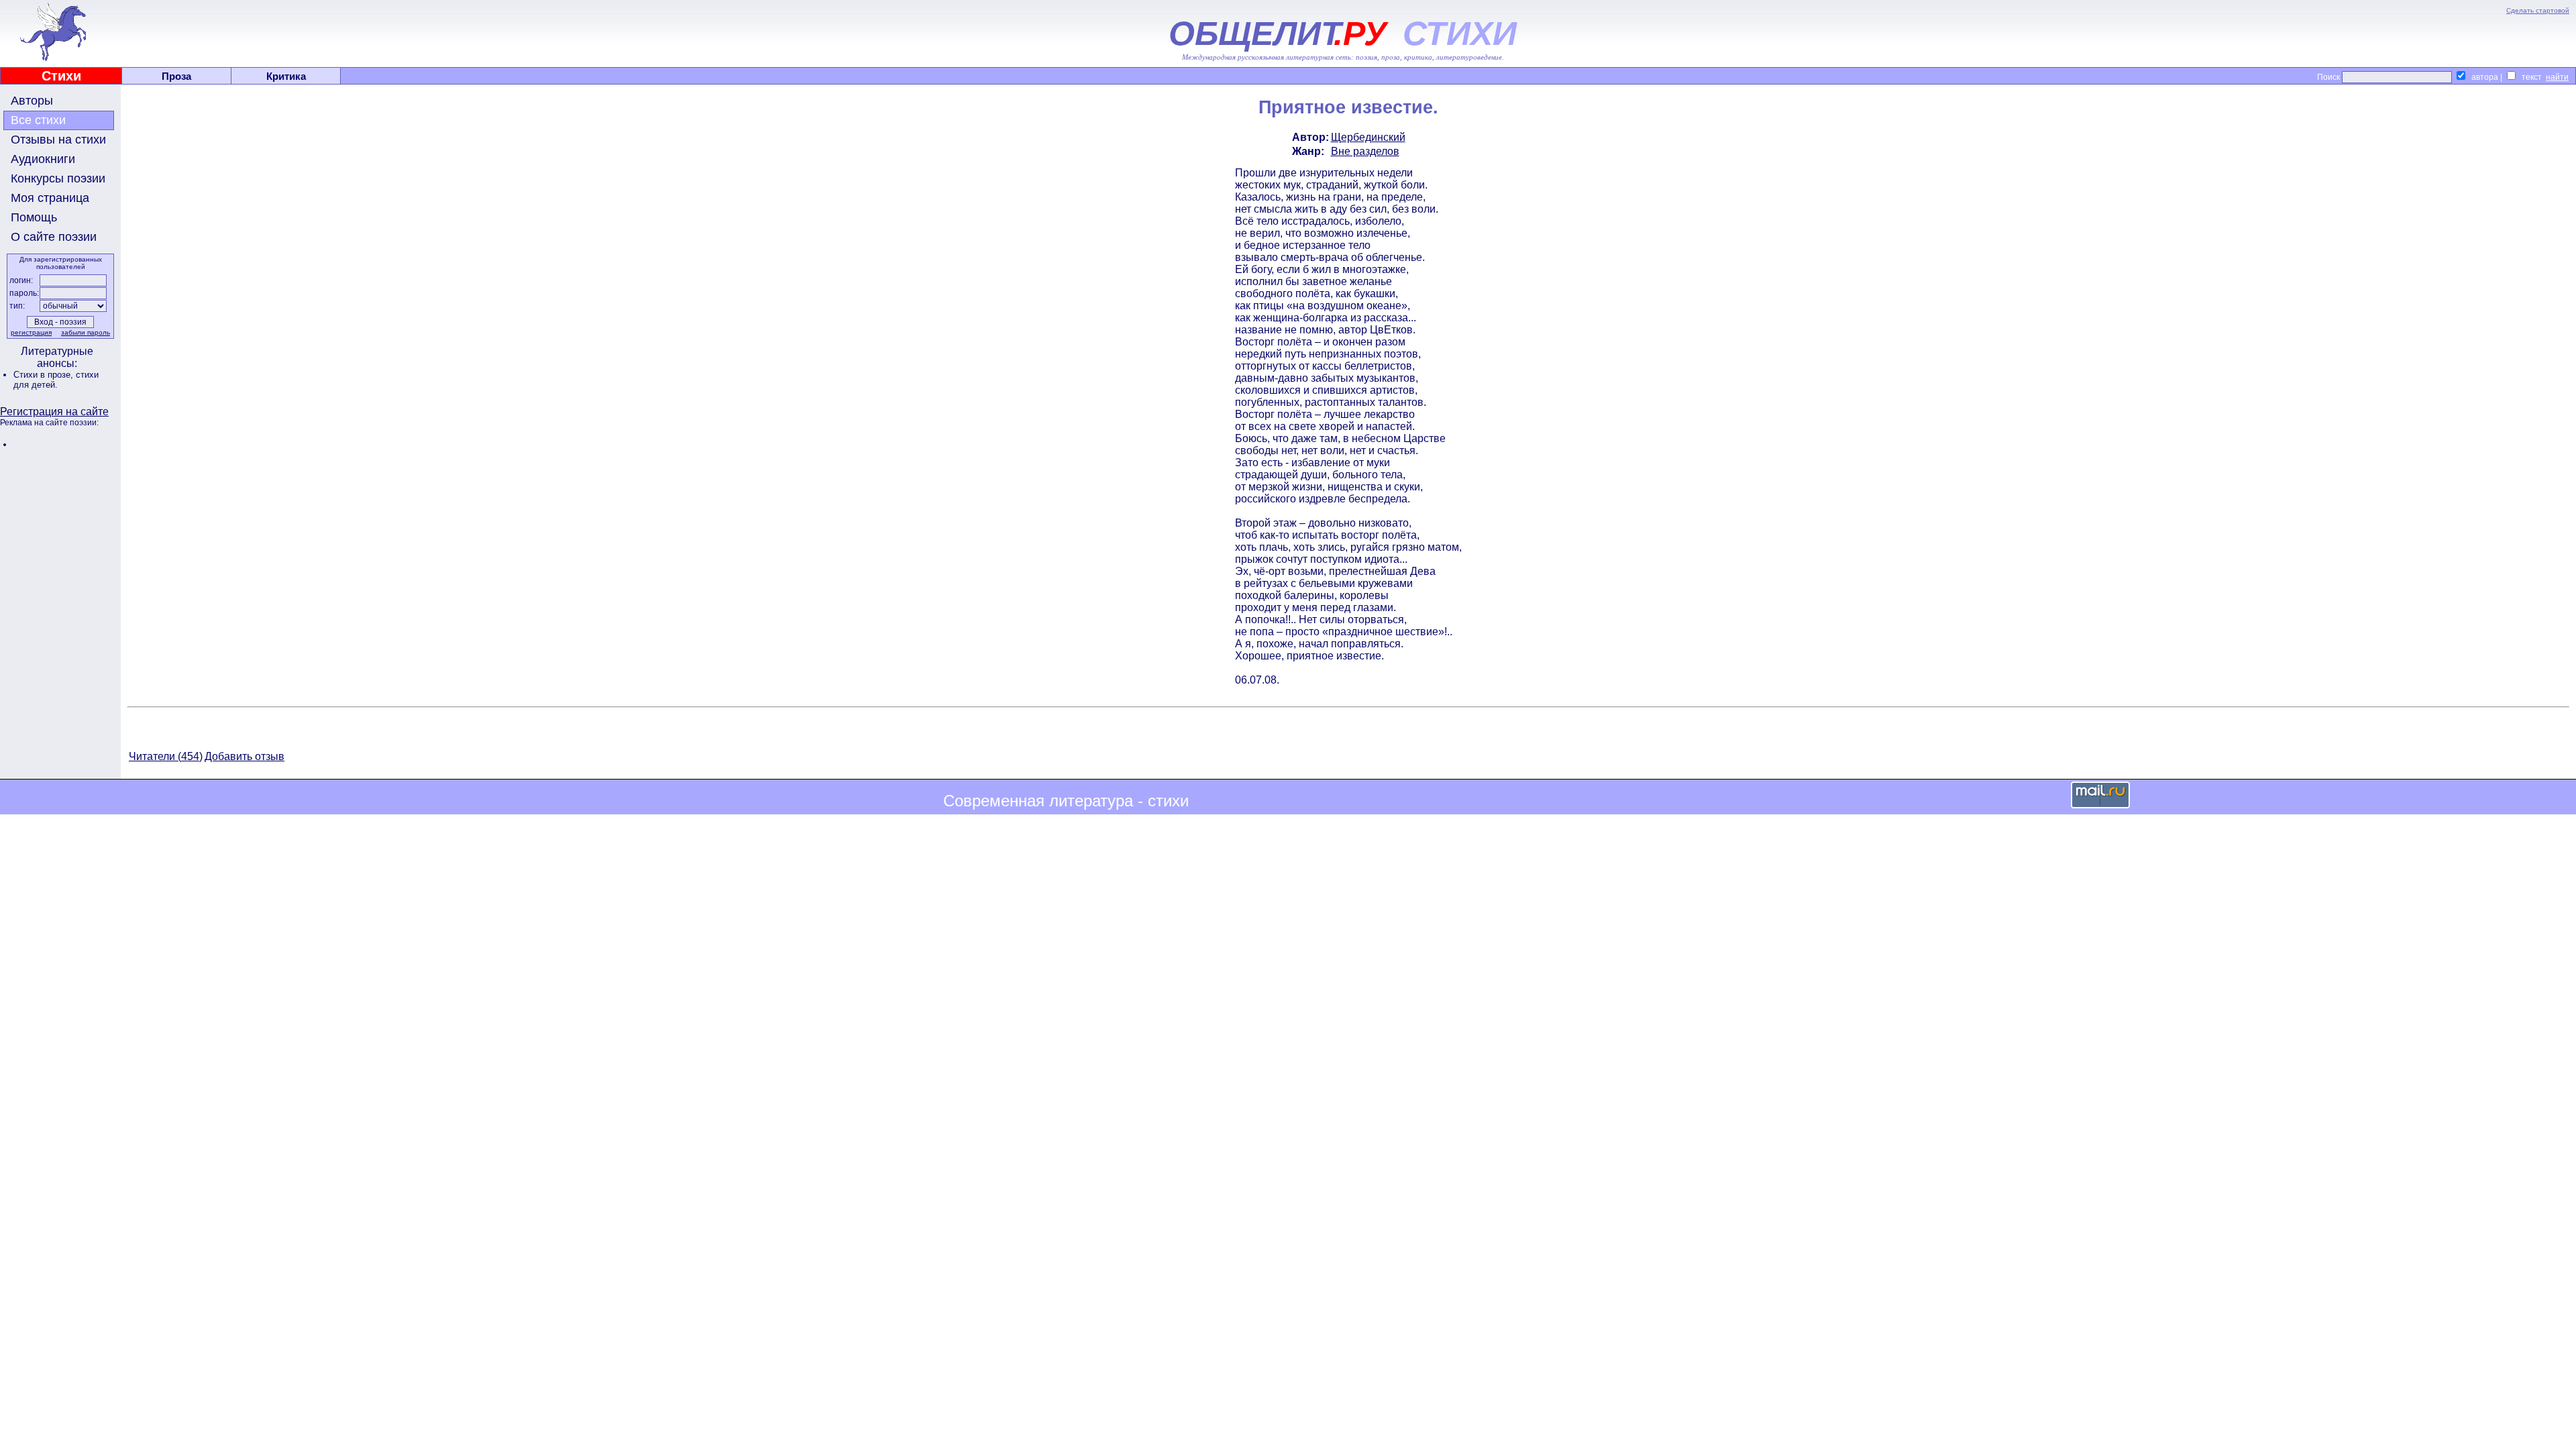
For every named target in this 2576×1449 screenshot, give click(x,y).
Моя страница (50, 198)
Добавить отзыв (245, 756)
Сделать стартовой (2538, 10)
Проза (176, 76)
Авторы (32, 101)
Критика (286, 76)
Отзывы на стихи (58, 140)
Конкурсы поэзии (58, 178)
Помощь (34, 217)
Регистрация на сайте (54, 412)
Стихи (61, 76)
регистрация (31, 332)
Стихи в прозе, (45, 375)
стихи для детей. (56, 380)
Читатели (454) (166, 756)
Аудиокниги (43, 159)
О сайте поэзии (54, 237)
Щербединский (1368, 137)
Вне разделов (1365, 151)
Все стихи (38, 120)
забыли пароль (86, 332)
